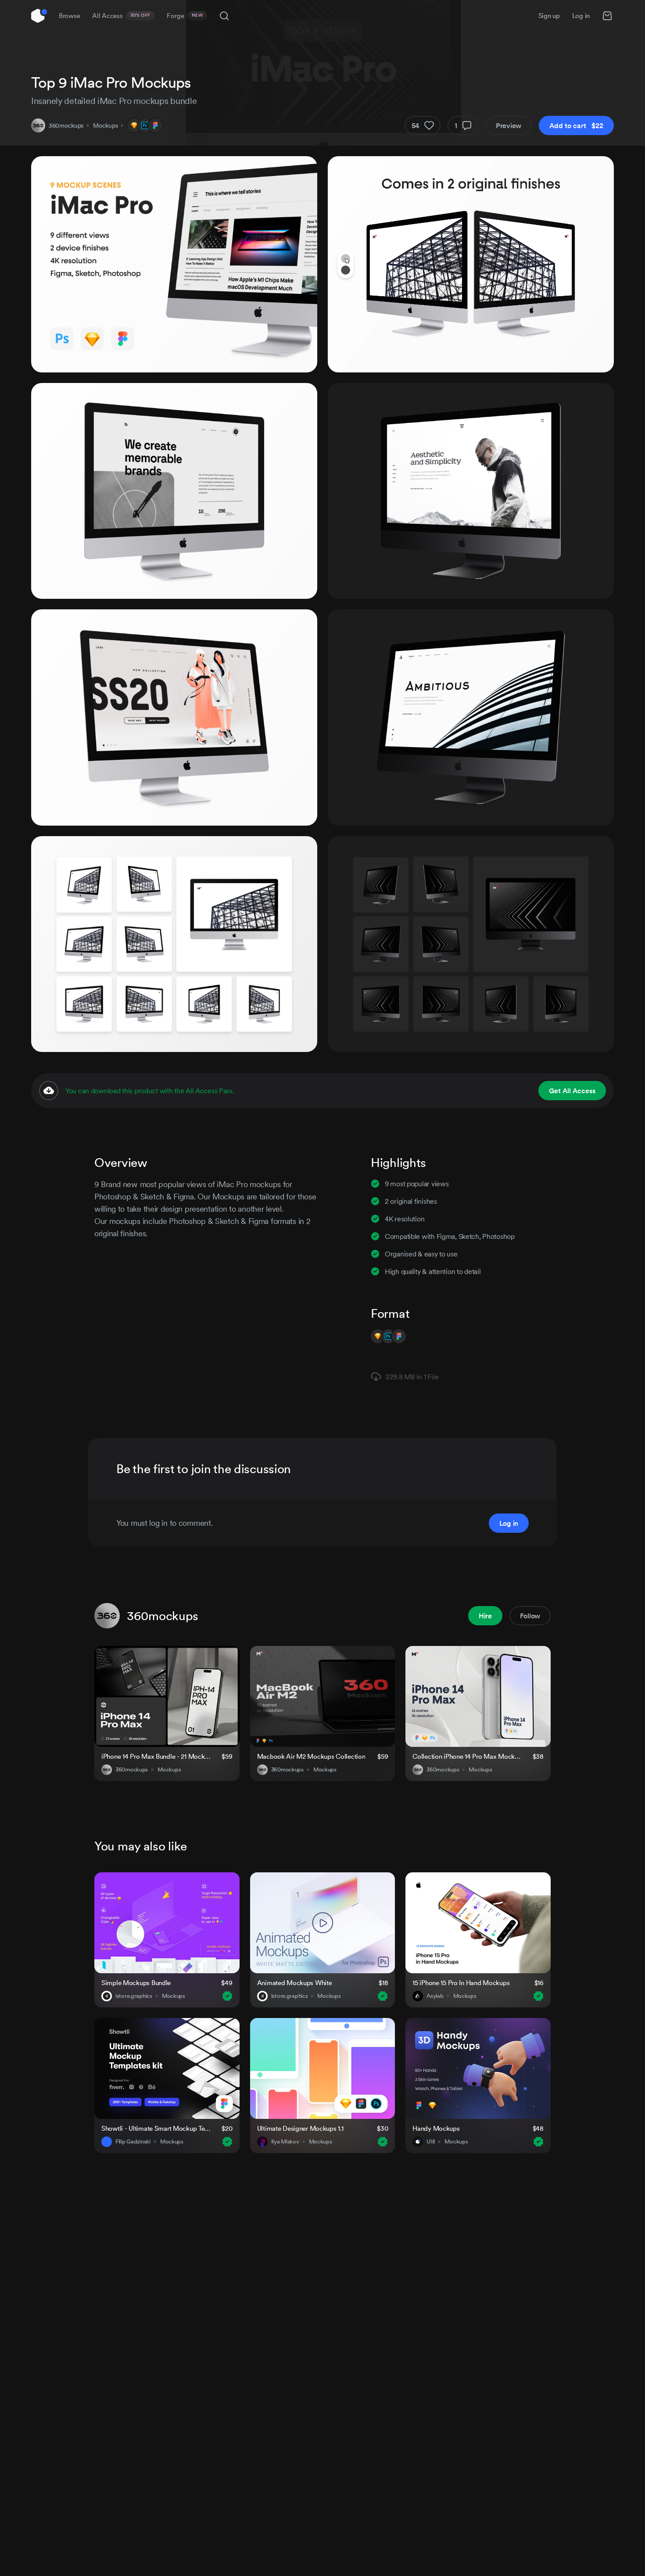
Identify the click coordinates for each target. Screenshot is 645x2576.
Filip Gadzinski (133, 2142)
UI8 (431, 2142)
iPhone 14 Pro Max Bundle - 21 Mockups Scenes (156, 1756)
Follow (530, 1616)
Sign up (549, 16)
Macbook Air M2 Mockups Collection (311, 1756)
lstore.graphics (134, 1996)
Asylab (435, 1996)
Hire (485, 1616)
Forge (185, 16)
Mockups (105, 125)
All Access (121, 16)
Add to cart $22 (576, 125)
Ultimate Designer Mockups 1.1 (300, 2128)
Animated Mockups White (295, 1983)
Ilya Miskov (285, 2142)
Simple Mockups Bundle (136, 1983)
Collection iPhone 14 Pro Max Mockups (467, 1756)
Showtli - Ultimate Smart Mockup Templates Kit (156, 2128)
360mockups (66, 125)
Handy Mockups (436, 2128)
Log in (581, 16)
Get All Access (572, 1091)
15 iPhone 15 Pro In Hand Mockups (461, 1983)
